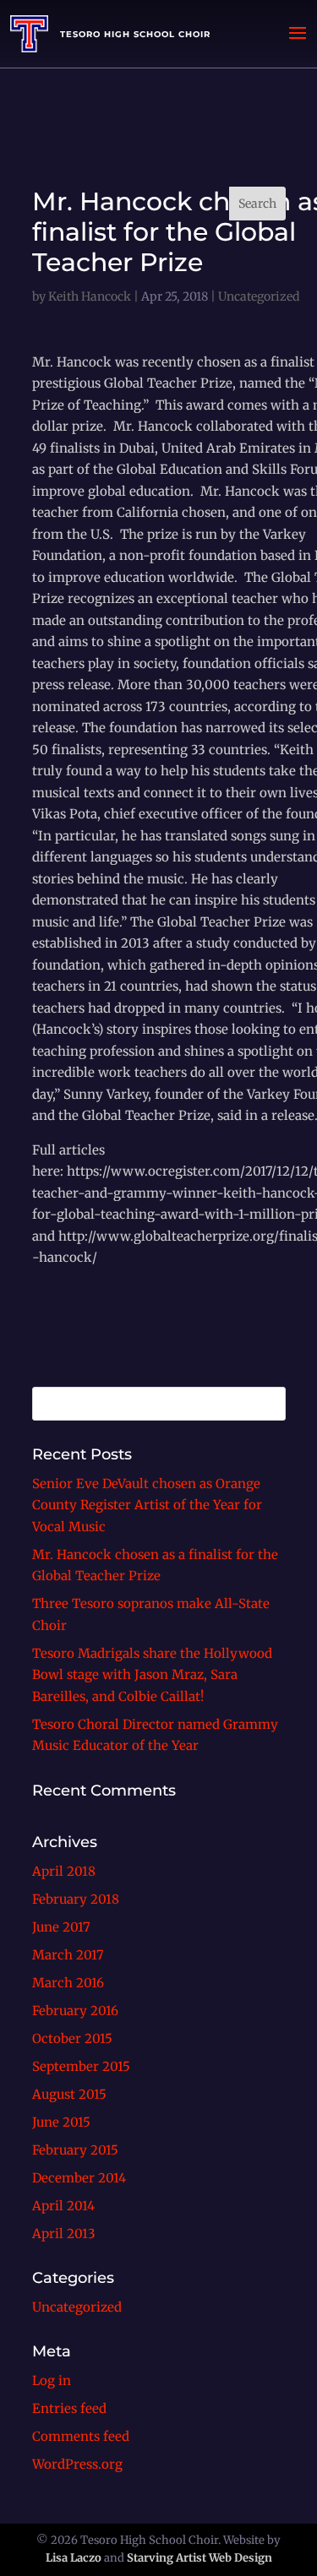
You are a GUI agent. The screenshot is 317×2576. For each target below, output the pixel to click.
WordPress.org (77, 2464)
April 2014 (63, 2206)
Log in (52, 2380)
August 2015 (69, 2094)
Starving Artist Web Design (199, 2558)
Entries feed (69, 2408)
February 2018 (76, 1899)
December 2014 (79, 2178)
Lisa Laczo (74, 2558)
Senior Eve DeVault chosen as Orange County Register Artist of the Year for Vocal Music (147, 1505)
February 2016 (75, 2011)
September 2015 (81, 2066)
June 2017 (61, 1927)
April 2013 (64, 2234)
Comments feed (81, 2436)
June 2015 (61, 2122)
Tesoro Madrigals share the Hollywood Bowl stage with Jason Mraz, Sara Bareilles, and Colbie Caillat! (152, 1675)
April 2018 (64, 1871)
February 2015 (75, 2150)
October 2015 (72, 2038)
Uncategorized (77, 2307)
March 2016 (68, 1983)
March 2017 (68, 1955)
